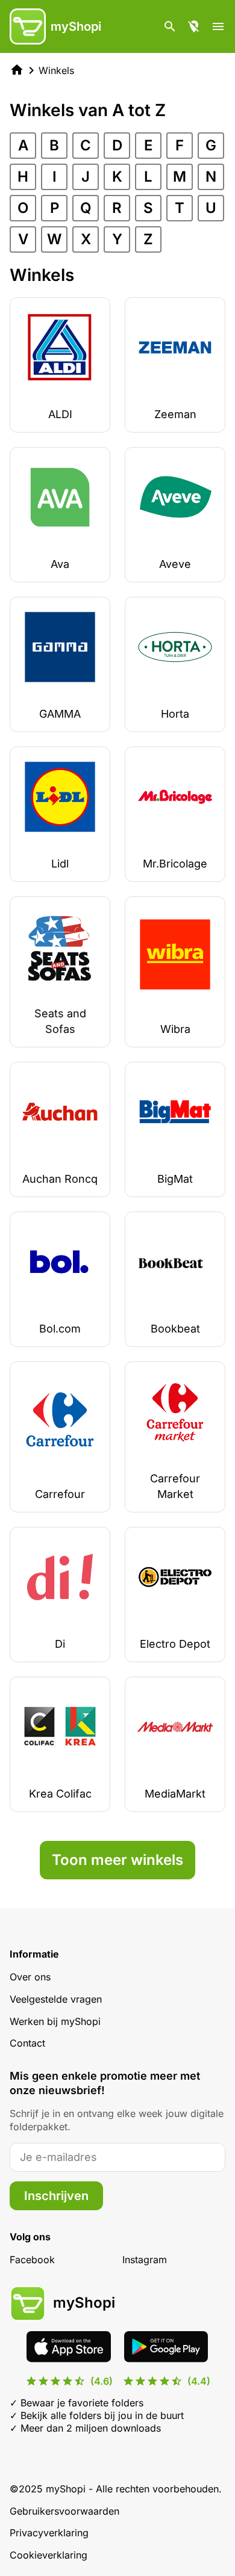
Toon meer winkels (117, 1860)
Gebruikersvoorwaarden (64, 2511)
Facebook (32, 2260)
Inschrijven (56, 2196)
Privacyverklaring (49, 2533)
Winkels (56, 70)
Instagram (145, 2260)
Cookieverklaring (49, 2555)
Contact (27, 2043)
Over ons (30, 1977)
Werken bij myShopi (55, 2021)
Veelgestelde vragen (56, 1999)
